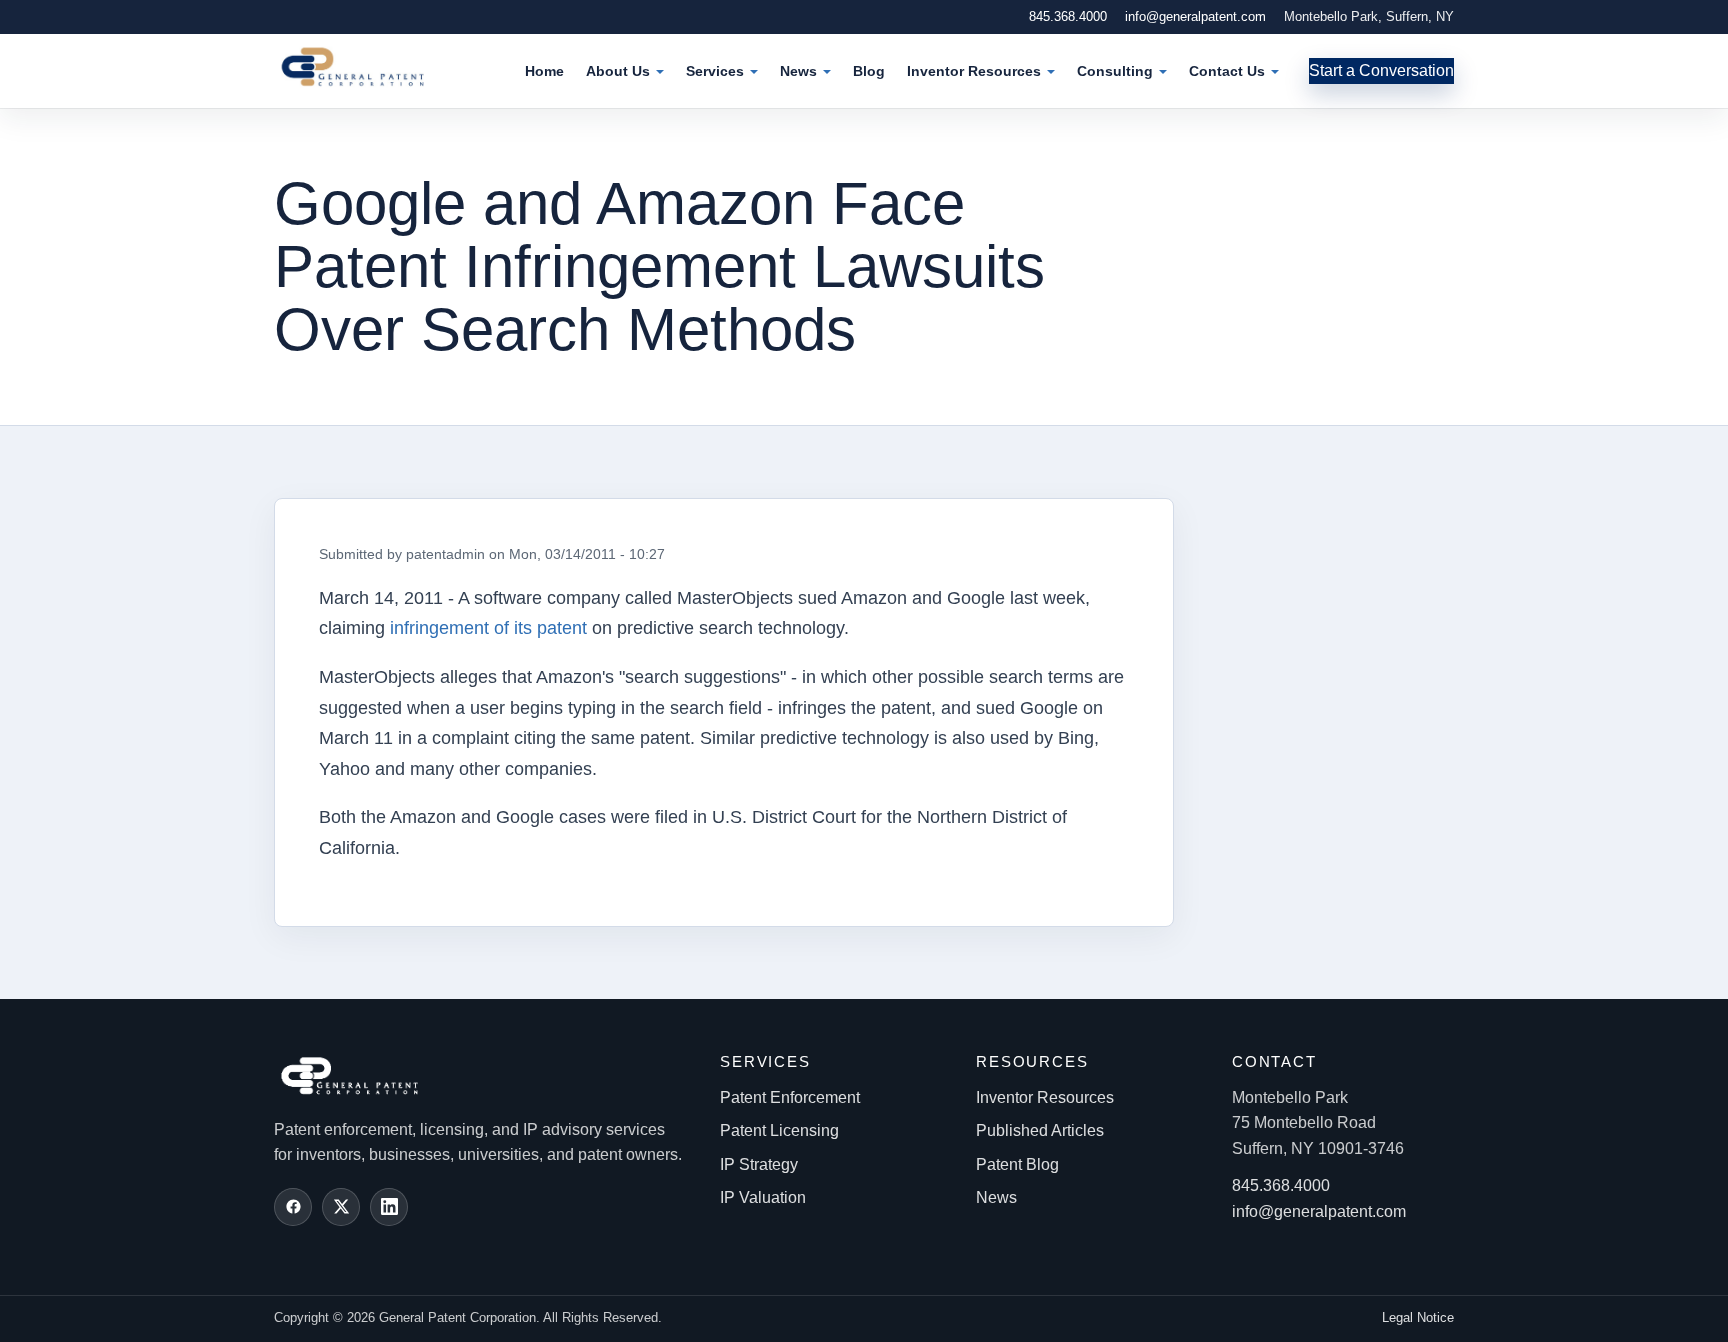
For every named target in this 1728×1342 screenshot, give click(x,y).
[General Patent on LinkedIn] (389, 1207)
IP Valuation (763, 1197)
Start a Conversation (1381, 70)
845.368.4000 (1068, 16)
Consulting (1115, 71)
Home (544, 71)
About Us (618, 71)
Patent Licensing (779, 1130)
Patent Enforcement (790, 1097)
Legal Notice (1418, 1317)
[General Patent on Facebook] (293, 1207)
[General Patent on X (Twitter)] (341, 1207)
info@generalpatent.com (1195, 16)
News (798, 71)
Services (715, 71)
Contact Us (1227, 71)
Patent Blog (1017, 1164)
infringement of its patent (488, 628)
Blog (869, 71)
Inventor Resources (974, 71)
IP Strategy (759, 1164)
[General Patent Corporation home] (362, 67)
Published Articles (1040, 1130)
